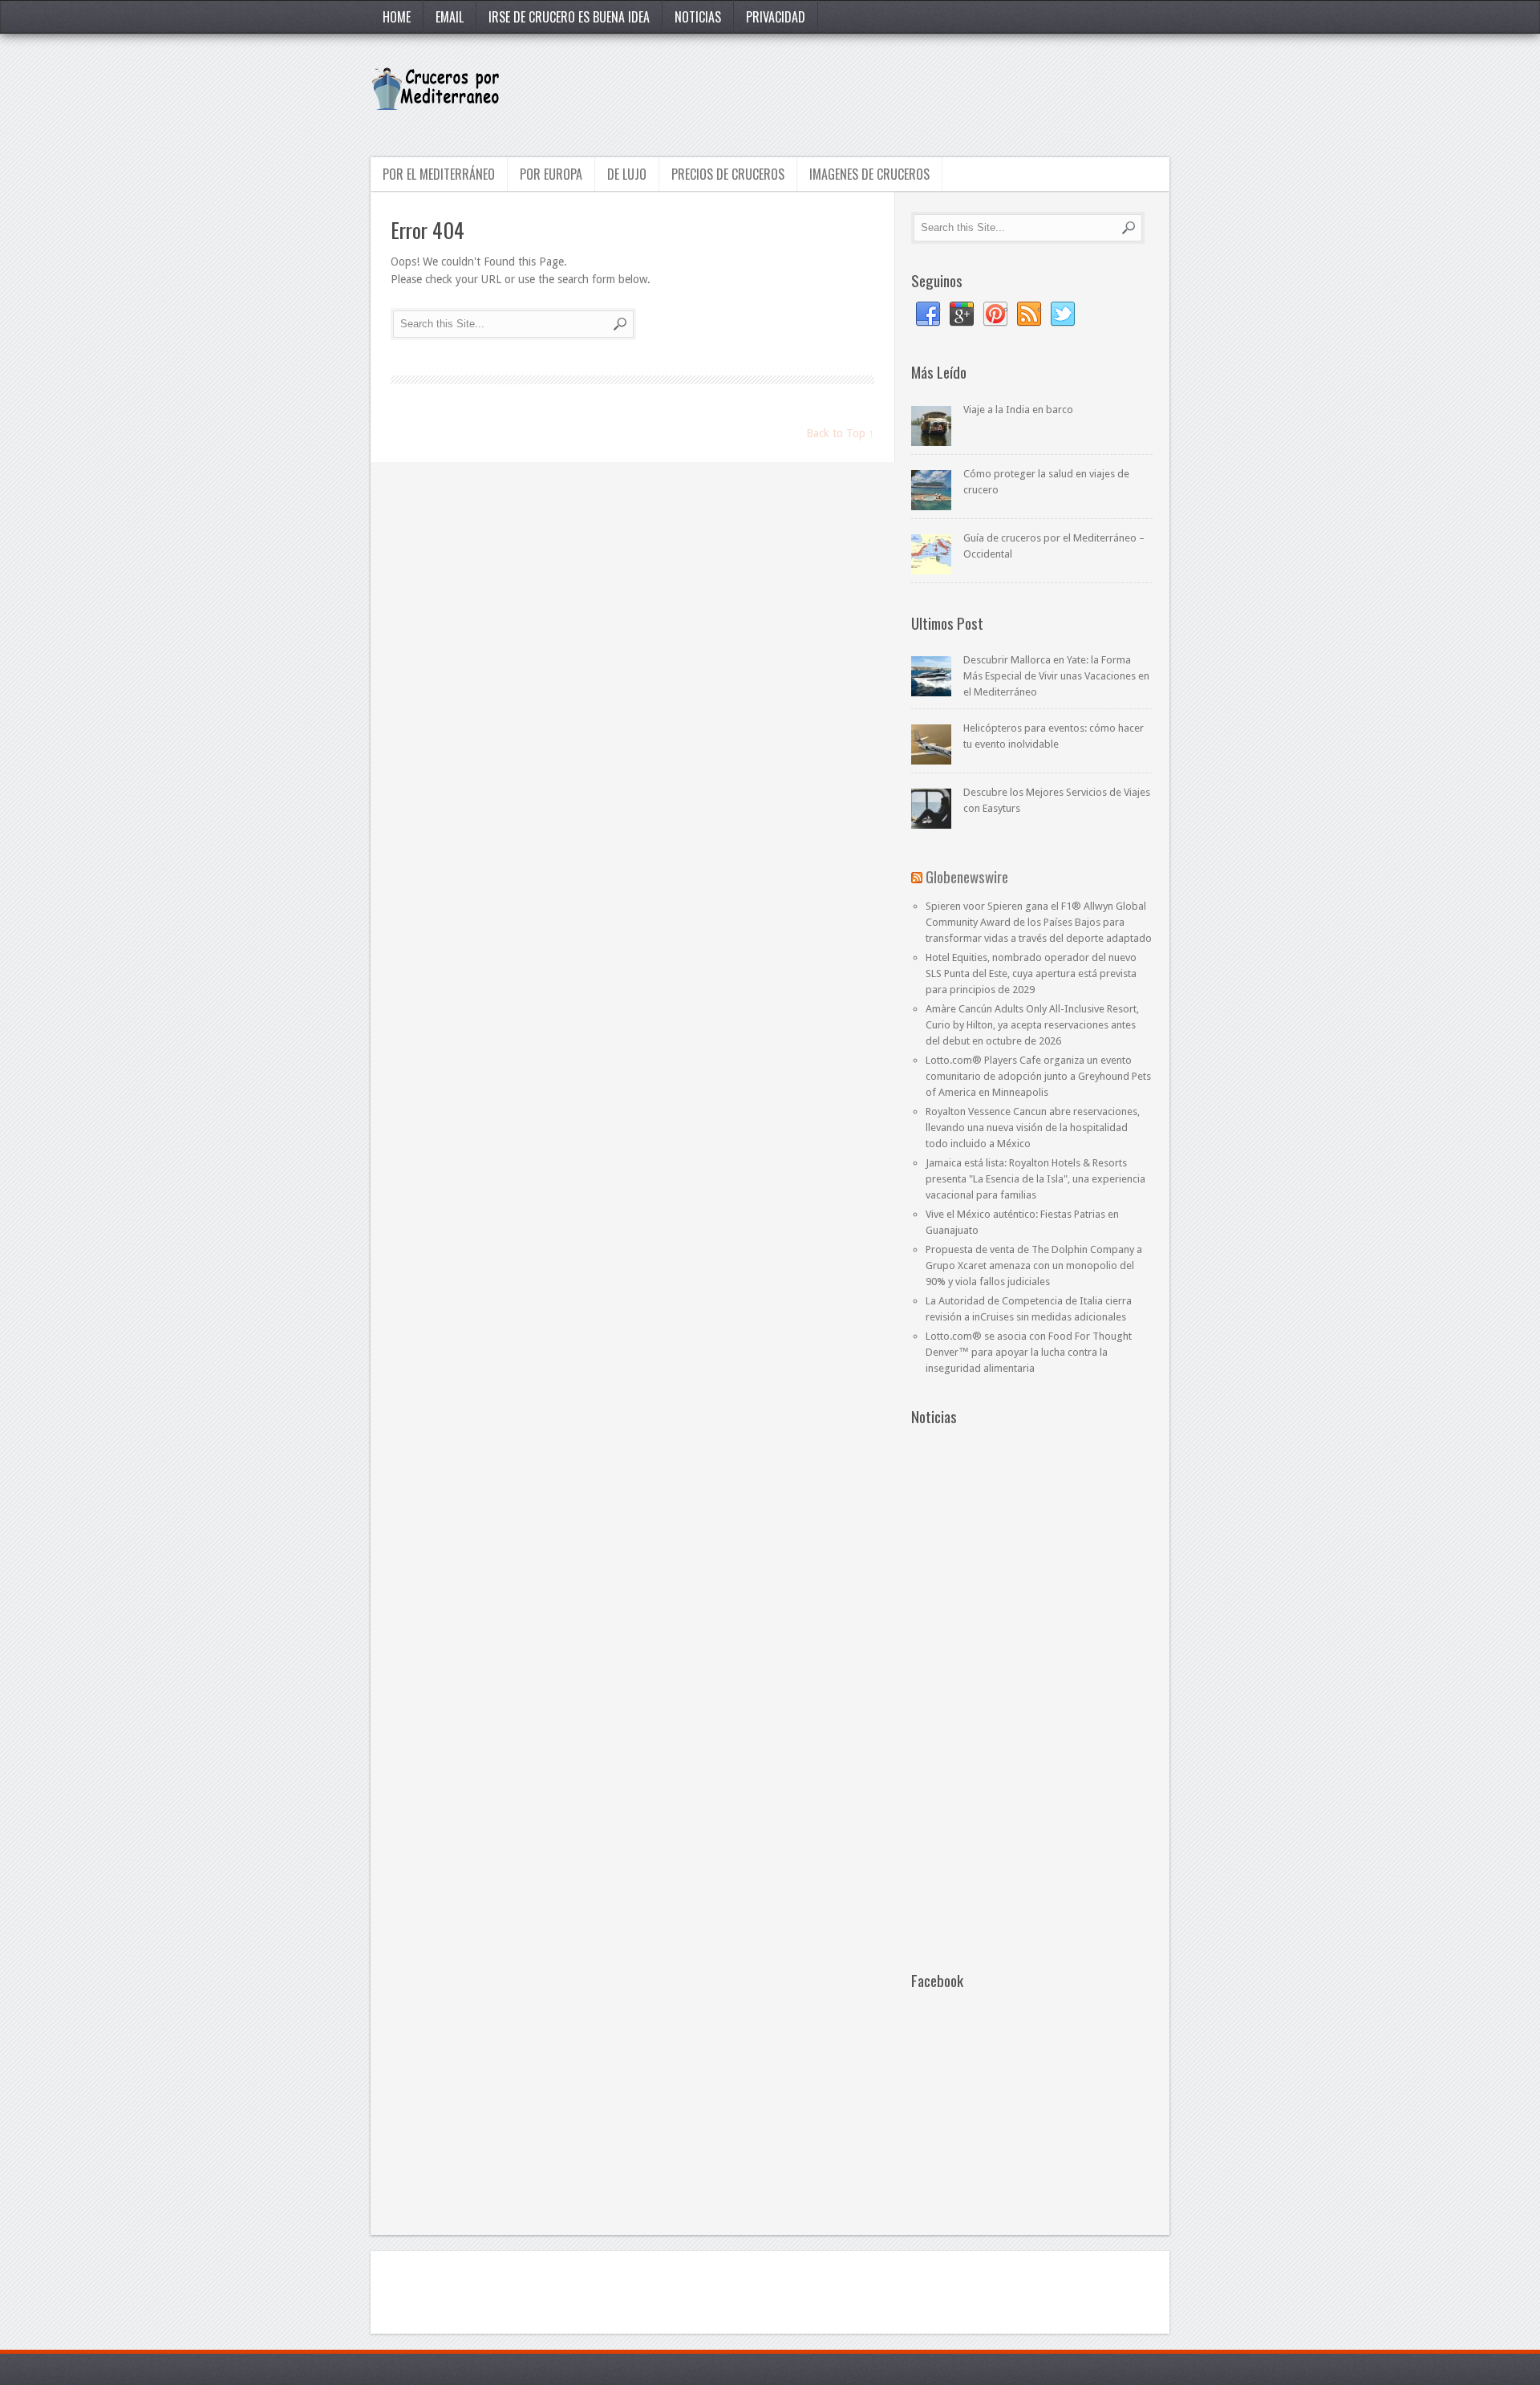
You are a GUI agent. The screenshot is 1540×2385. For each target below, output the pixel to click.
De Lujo (627, 174)
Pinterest (995, 314)
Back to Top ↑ (840, 433)
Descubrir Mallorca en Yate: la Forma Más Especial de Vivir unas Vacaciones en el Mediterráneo (1056, 676)
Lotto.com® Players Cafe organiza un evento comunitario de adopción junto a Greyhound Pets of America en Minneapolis (1038, 1076)
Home (397, 17)
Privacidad (776, 17)
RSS (1029, 314)
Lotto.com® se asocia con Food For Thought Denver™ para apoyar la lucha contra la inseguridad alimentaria (1029, 1352)
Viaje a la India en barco (1018, 410)
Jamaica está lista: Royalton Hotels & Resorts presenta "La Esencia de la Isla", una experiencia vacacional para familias (1035, 1179)
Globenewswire (967, 876)
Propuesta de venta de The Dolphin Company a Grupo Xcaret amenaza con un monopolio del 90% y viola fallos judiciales (1034, 1266)
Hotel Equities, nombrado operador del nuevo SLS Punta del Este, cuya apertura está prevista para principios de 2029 (1031, 973)
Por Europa (551, 174)
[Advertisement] (877, 94)
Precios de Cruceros (728, 174)
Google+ (962, 314)
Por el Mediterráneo (439, 174)
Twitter (1063, 314)
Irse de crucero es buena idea (569, 17)
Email (450, 17)
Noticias (698, 17)
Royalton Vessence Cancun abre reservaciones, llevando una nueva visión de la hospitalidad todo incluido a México (1033, 1128)
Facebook (928, 314)
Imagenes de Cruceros (869, 174)
